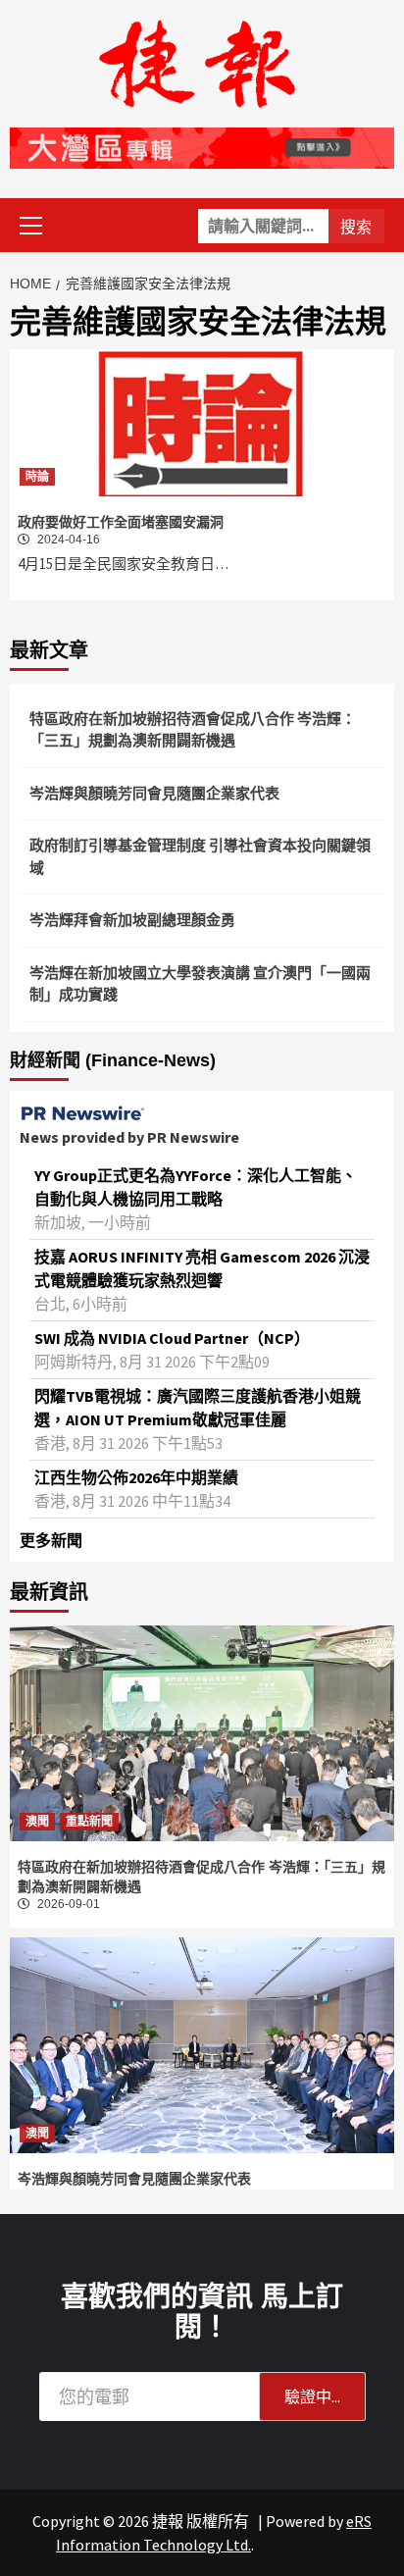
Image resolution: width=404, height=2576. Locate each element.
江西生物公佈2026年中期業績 (136, 1477)
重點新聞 (89, 1822)
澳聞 (37, 1822)
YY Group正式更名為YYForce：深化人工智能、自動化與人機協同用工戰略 (196, 1187)
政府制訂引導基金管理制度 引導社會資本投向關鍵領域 (200, 856)
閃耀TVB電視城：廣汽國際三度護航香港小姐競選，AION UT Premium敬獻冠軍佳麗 (198, 1408)
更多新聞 (51, 1540)
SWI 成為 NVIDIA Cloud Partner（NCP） (172, 1338)
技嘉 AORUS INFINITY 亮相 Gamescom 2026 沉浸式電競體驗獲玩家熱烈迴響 (202, 1268)
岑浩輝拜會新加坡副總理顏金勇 (132, 920)
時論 (37, 477)
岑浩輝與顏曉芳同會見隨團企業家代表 (154, 793)
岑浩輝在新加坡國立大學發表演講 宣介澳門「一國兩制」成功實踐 (200, 984)
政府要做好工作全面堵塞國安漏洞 (121, 522)
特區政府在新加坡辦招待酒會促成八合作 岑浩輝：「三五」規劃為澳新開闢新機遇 (193, 730)
